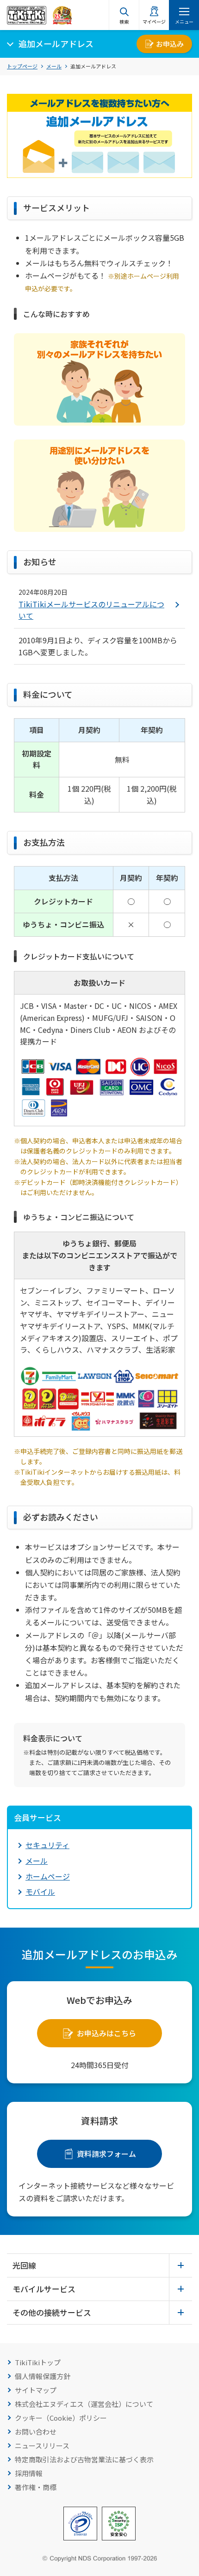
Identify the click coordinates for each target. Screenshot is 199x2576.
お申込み (170, 44)
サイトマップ (36, 2390)
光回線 (24, 2265)
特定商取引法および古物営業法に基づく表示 (84, 2459)
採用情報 (29, 2473)
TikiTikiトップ (38, 2362)
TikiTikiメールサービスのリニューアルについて (91, 610)
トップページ (22, 66)
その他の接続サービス (52, 2312)
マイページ (154, 21)
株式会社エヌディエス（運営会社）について (84, 2404)
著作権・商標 (36, 2487)
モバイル (40, 1892)
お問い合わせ (36, 2432)
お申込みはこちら (106, 2033)
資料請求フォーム (106, 2154)
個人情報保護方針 (43, 2376)
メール (54, 66)
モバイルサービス (44, 2289)
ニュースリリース (42, 2445)
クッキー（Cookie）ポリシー (61, 2418)
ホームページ (48, 1876)
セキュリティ (47, 1845)
